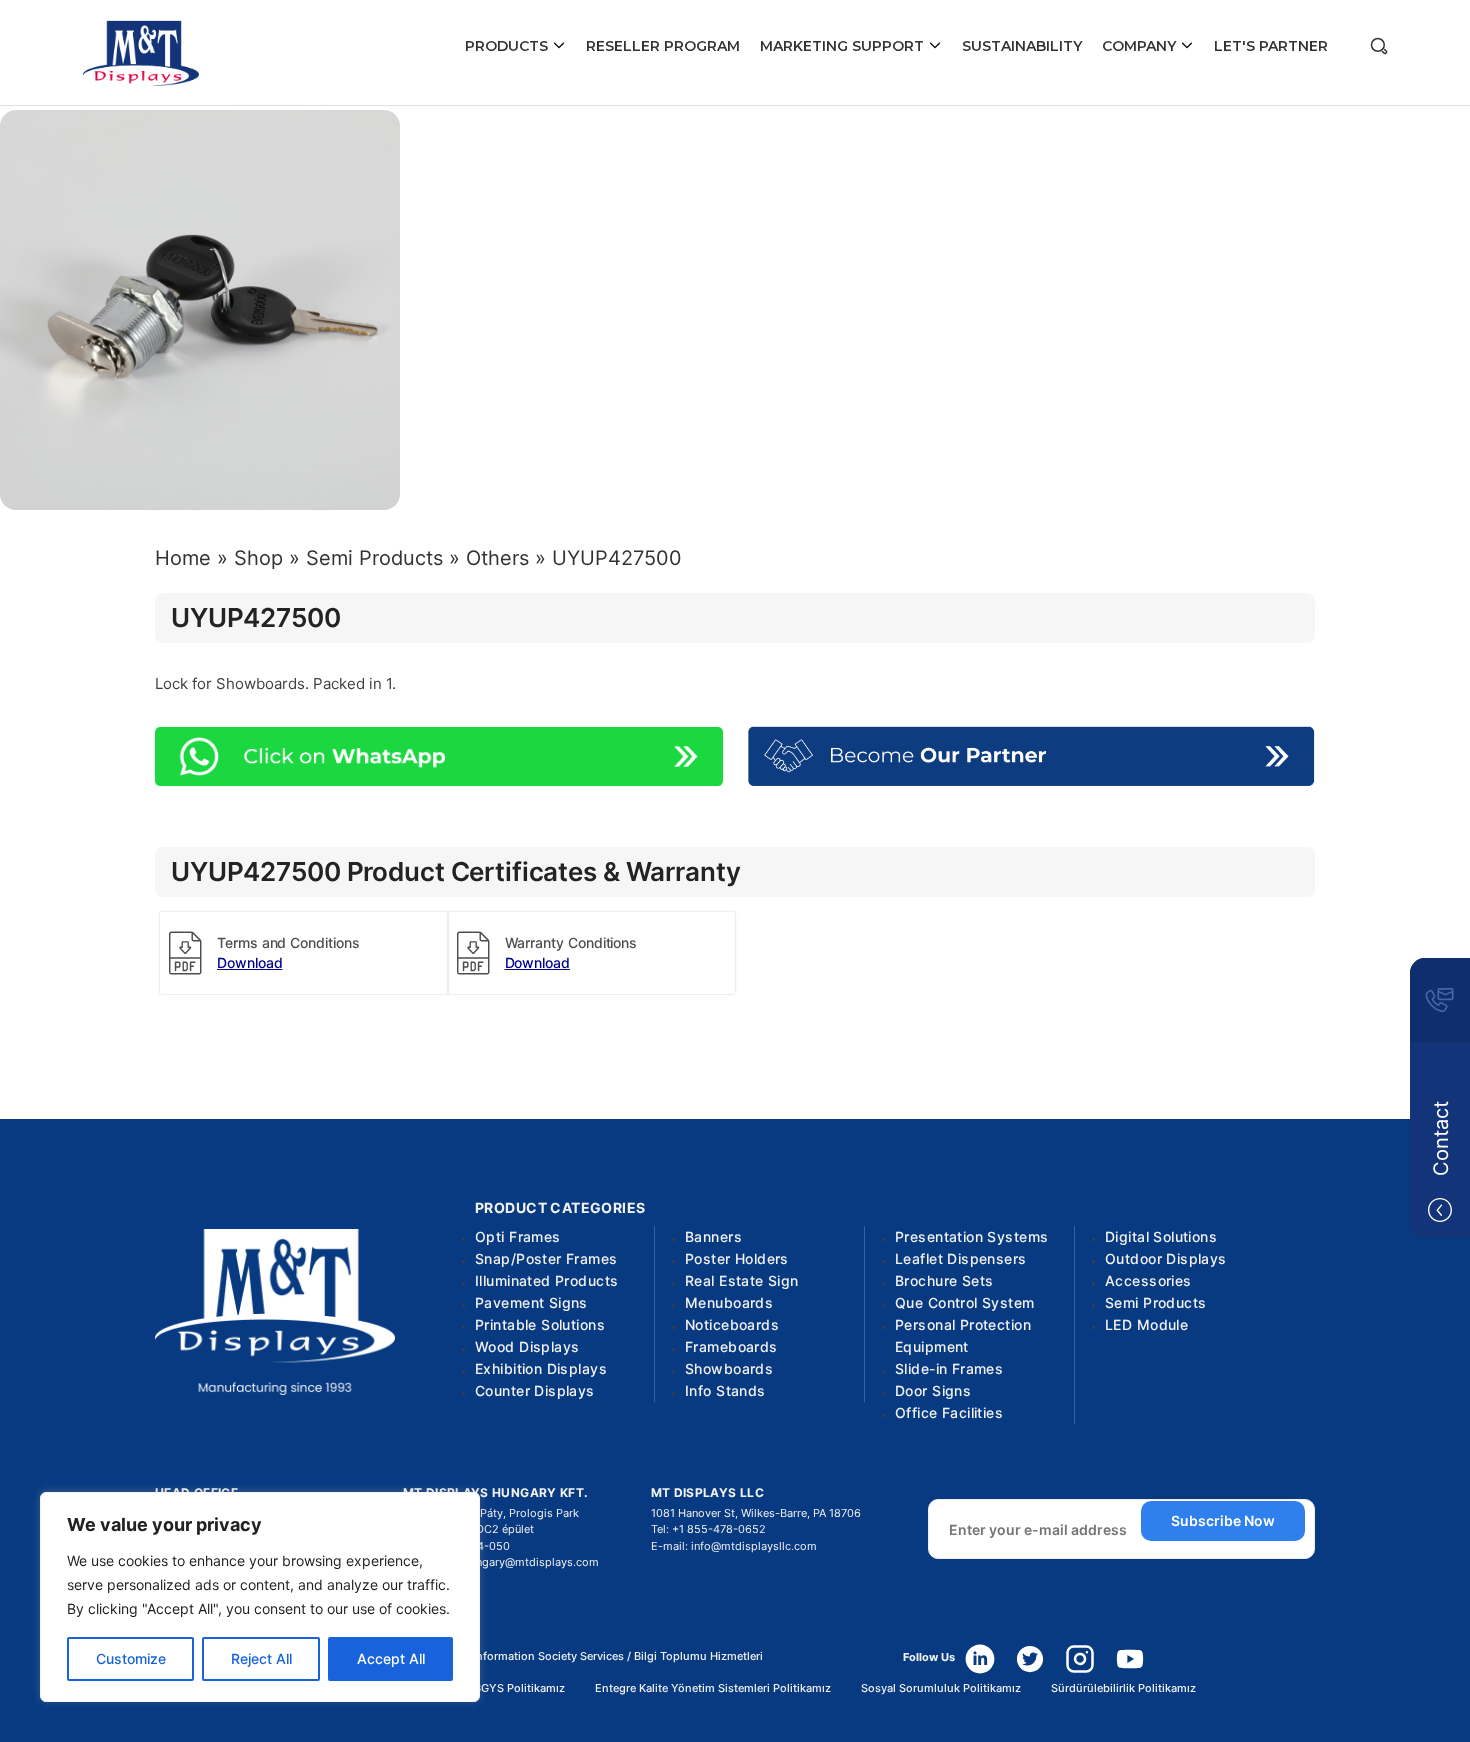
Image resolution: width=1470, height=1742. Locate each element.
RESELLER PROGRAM (663, 46)
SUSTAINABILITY (1022, 46)
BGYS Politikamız (519, 1688)
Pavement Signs (531, 1302)
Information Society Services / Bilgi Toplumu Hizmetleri (618, 1656)
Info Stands (725, 1390)
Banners (713, 1236)
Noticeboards (732, 1324)
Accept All (391, 1658)
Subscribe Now (1223, 1520)
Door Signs (933, 1390)
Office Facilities (949, 1412)
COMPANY (1141, 46)
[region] (260, 1597)
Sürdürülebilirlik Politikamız (1123, 1688)
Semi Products (374, 558)
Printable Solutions (540, 1324)
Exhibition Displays (541, 1368)
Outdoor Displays (1166, 1258)
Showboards (729, 1368)
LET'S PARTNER (1271, 46)
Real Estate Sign (742, 1280)
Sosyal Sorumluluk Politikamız (941, 1688)
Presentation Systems (971, 1236)
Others (497, 558)
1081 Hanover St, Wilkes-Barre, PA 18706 (756, 1513)
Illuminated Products (546, 1280)
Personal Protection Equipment (963, 1335)
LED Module (1146, 1324)
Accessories (1148, 1280)
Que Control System (965, 1302)
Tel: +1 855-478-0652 (708, 1529)
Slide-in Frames (949, 1368)
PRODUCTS (508, 46)
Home (183, 558)
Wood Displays (527, 1346)
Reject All (261, 1658)
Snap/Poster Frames (546, 1258)
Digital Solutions (1161, 1236)
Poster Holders (737, 1258)
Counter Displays (535, 1390)
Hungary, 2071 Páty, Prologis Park (491, 1513)
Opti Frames (518, 1236)
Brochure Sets (944, 1280)
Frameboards (731, 1346)
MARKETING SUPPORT (844, 46)
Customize (131, 1658)
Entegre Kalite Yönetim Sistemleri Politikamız (713, 1688)
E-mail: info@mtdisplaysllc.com (734, 1546)
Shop (258, 558)
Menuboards (729, 1302)
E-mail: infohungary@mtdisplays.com (501, 1562)
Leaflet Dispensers (961, 1258)
